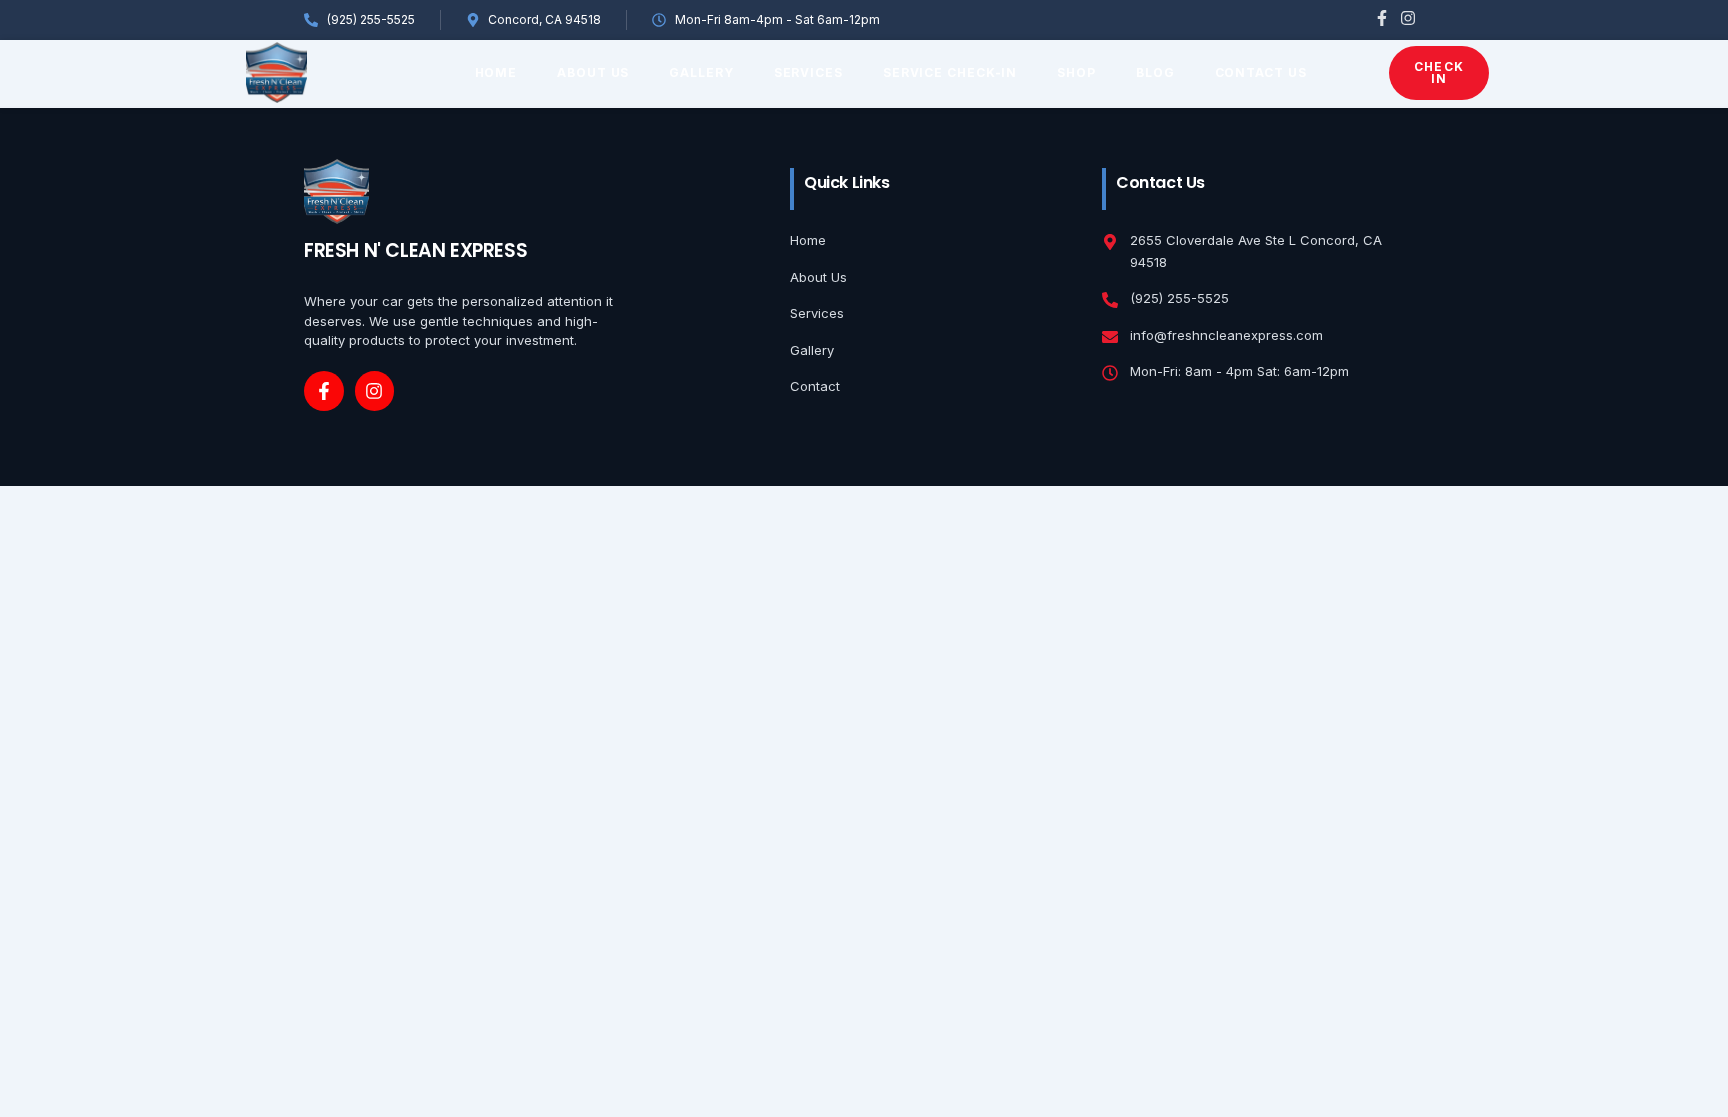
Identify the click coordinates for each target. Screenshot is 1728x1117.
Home (496, 72)
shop (1076, 72)
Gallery (701, 72)
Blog (1155, 72)
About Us (593, 72)
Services (808, 72)
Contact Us (1261, 72)
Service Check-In (950, 72)
